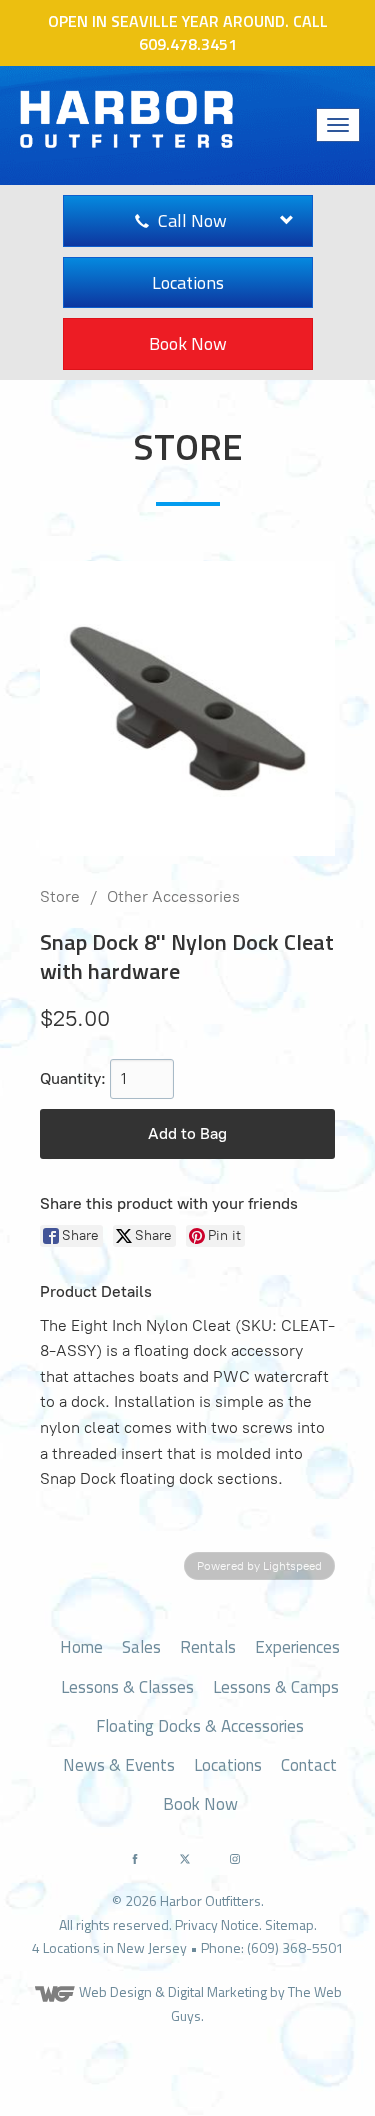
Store (60, 896)
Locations (188, 282)
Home (81, 1647)
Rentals (208, 1647)
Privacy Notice (217, 1924)
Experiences (297, 1647)
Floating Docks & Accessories (200, 1726)
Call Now (190, 220)
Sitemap (289, 1924)
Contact (309, 1765)
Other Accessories (173, 896)
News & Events (119, 1765)
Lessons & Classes (127, 1687)
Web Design (115, 1991)
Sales (141, 1647)
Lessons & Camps (276, 1687)
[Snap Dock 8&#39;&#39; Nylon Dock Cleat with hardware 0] (187, 708)
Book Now (188, 343)
